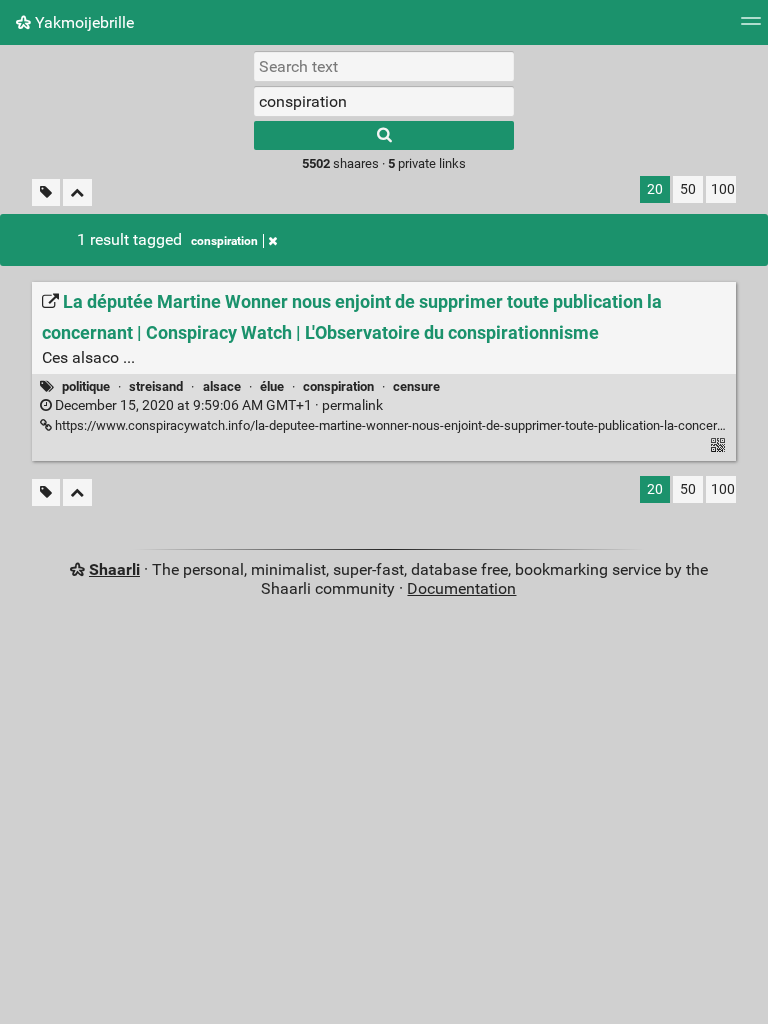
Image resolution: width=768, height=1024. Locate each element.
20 (655, 189)
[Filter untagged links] (46, 192)
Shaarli (114, 569)
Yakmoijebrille (82, 22)
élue (272, 386)
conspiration (224, 241)
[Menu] (751, 27)
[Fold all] (77, 192)
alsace (222, 386)
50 (688, 189)
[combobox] (384, 101)
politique (86, 386)
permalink (217, 405)
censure (416, 386)
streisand (156, 386)
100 (723, 189)
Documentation (461, 588)
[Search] (384, 135)
